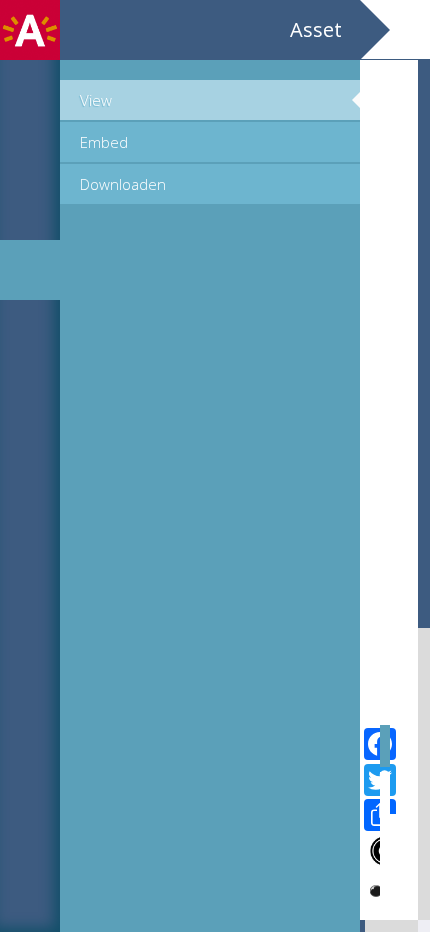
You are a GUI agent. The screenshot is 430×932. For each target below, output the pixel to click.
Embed (104, 142)
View (96, 100)
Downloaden (123, 184)
